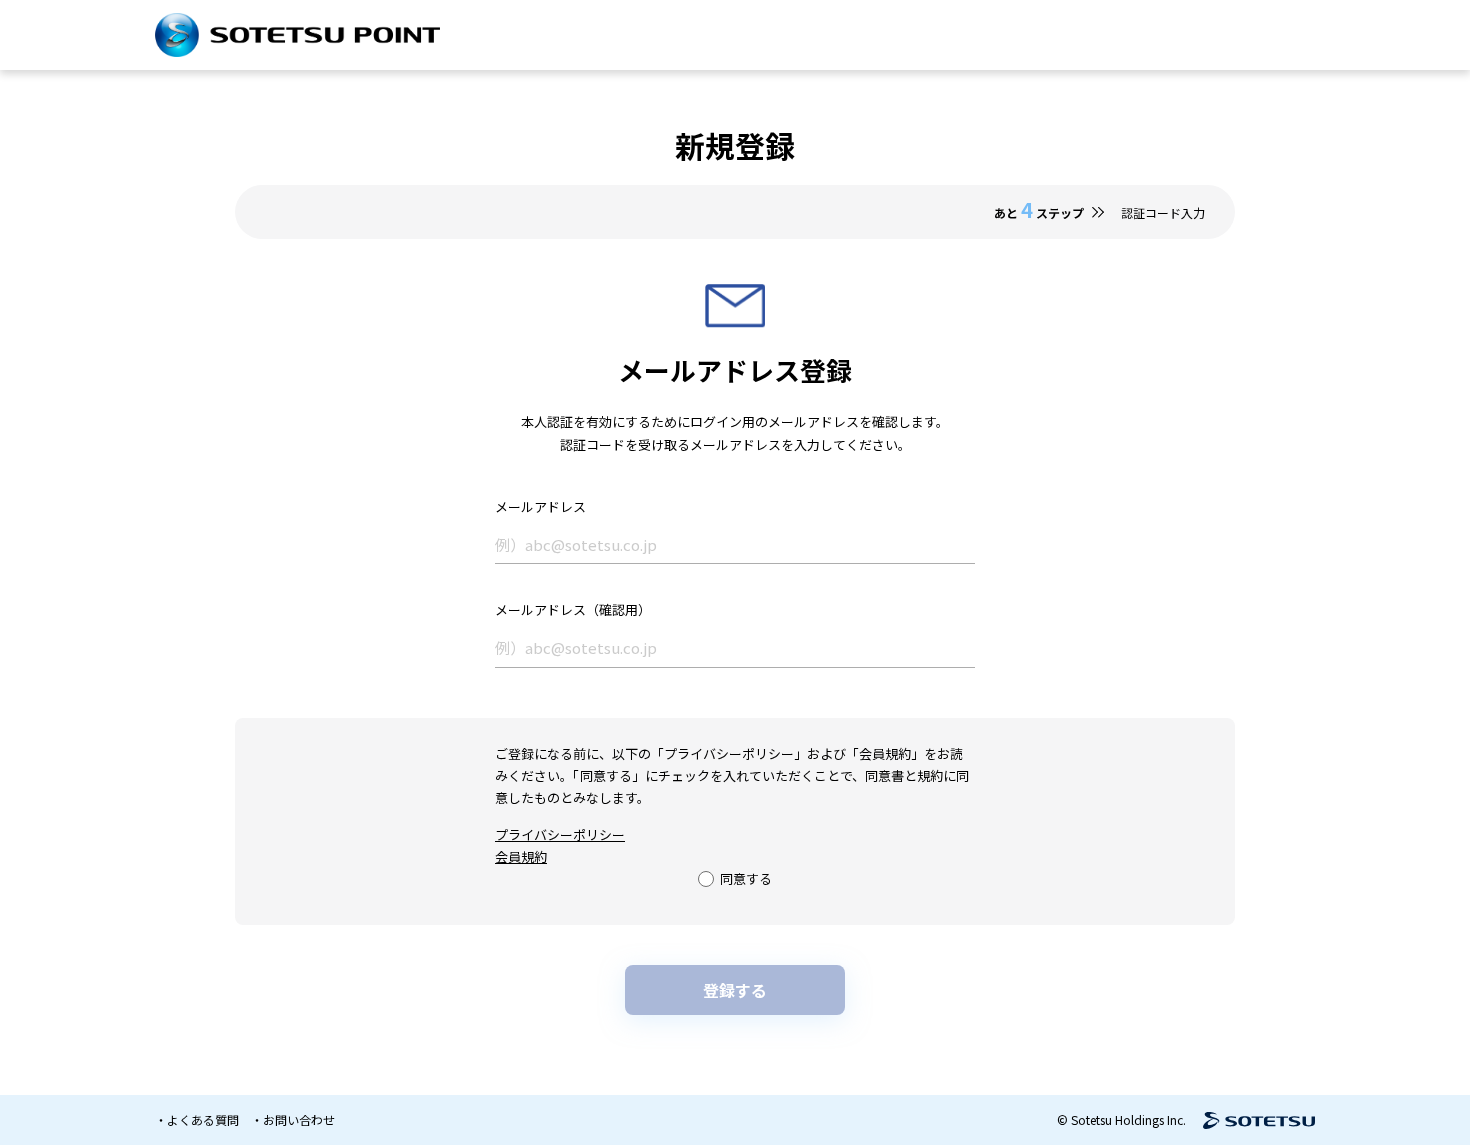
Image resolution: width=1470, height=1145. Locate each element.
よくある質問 (203, 1119)
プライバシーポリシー (560, 834)
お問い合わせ (299, 1119)
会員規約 (521, 856)
